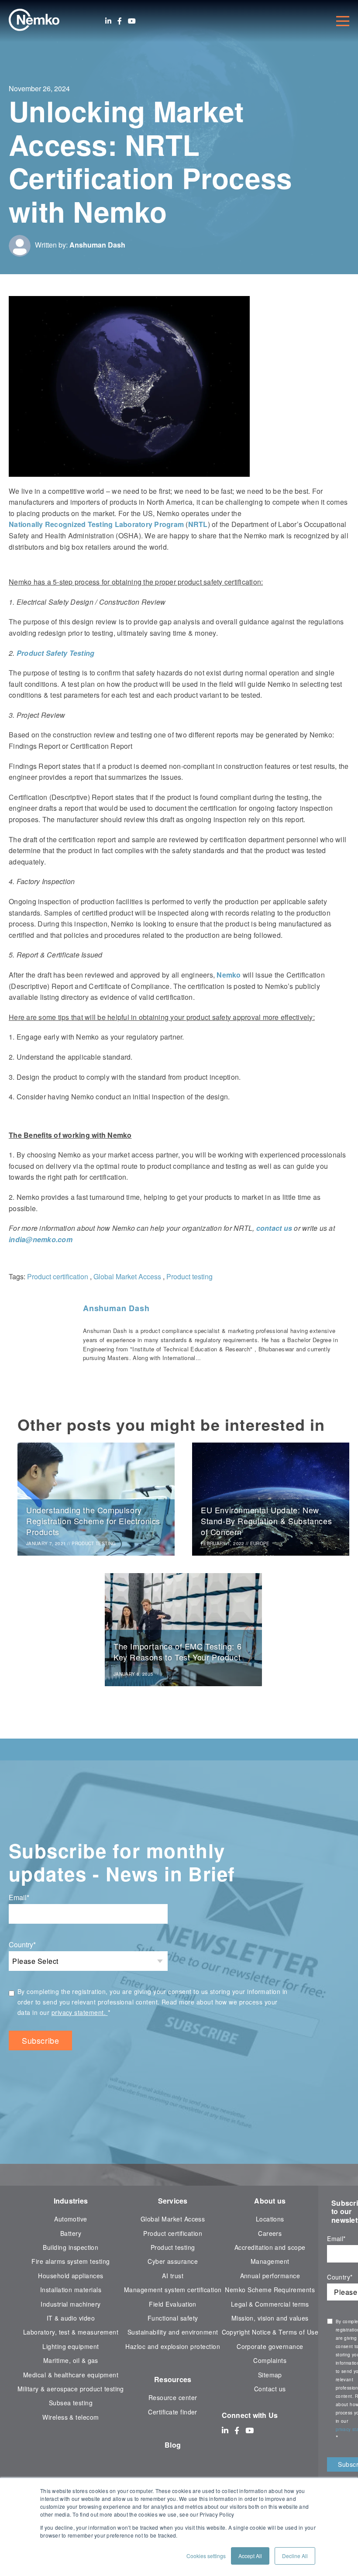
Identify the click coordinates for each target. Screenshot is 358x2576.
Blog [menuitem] (173, 2445)
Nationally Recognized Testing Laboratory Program (96, 524)
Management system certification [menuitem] (173, 2290)
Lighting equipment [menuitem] (71, 2346)
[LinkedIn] (108, 21)
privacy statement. (80, 2012)
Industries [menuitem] (71, 2201)
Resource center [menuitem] (173, 2397)
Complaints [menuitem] (270, 2360)
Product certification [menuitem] (173, 2233)
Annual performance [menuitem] (270, 2276)
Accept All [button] (250, 2556)
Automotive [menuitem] (71, 2219)
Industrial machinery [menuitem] (71, 2304)
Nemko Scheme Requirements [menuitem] (270, 2290)
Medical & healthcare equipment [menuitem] (71, 2375)
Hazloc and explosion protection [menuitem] (173, 2346)
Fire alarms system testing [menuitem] (71, 2261)
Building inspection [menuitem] (71, 2247)
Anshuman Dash (97, 245)
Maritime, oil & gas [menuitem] (71, 2360)
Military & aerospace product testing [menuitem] (71, 2389)
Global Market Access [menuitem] (173, 2219)
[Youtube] (132, 21)
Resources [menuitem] (173, 2379)
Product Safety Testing (56, 653)
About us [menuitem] (270, 2201)
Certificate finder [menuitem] (172, 2412)
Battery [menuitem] (71, 2233)
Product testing (189, 1276)
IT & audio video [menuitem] (71, 2318)
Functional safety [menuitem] (173, 2318)
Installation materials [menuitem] (71, 2290)
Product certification (58, 1276)
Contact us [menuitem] (270, 2389)
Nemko (229, 975)
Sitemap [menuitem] (270, 2375)
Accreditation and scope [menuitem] (270, 2247)
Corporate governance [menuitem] (270, 2346)
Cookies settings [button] (206, 2556)
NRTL (198, 524)
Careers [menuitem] (270, 2233)
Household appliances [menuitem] (71, 2276)
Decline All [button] (295, 2556)
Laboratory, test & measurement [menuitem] (71, 2332)
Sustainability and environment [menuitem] (173, 2332)
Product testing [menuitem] (173, 2247)
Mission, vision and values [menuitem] (270, 2318)
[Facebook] (120, 21)
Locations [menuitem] (270, 2219)
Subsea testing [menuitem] (71, 2403)
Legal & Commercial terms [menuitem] (270, 2304)
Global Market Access (127, 1276)
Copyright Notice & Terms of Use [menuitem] (270, 2332)
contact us (274, 1228)
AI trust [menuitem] (173, 2276)
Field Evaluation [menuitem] (173, 2304)
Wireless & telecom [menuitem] (71, 2417)
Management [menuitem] (270, 2261)
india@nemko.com (41, 1239)
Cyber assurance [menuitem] (173, 2261)
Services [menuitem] (173, 2201)
